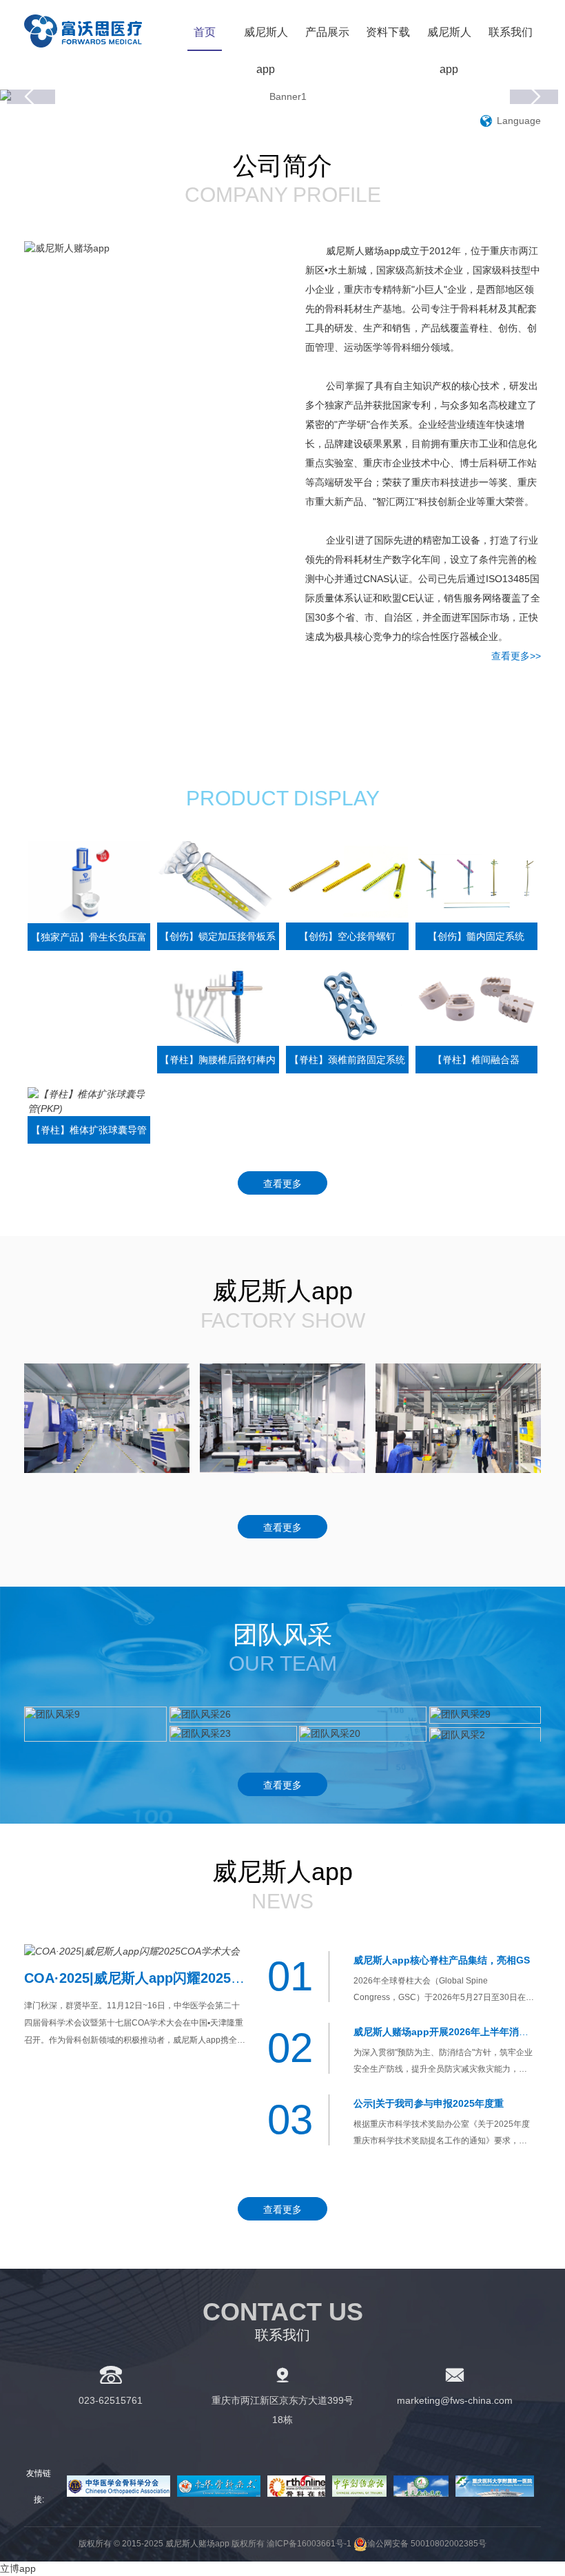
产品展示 (327, 32)
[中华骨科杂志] (219, 2486)
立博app (18, 2568)
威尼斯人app (266, 51)
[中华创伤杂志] (359, 2486)
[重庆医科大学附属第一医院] (495, 2486)
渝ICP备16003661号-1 (309, 2544)
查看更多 (282, 1184)
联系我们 (511, 32)
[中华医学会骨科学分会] (118, 2486)
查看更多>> (516, 656)
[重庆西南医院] (421, 2486)
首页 (205, 32)
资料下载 (388, 32)
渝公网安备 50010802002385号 (427, 2544)
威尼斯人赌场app (99, 31)
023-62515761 (111, 2400)
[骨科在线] (297, 2486)
